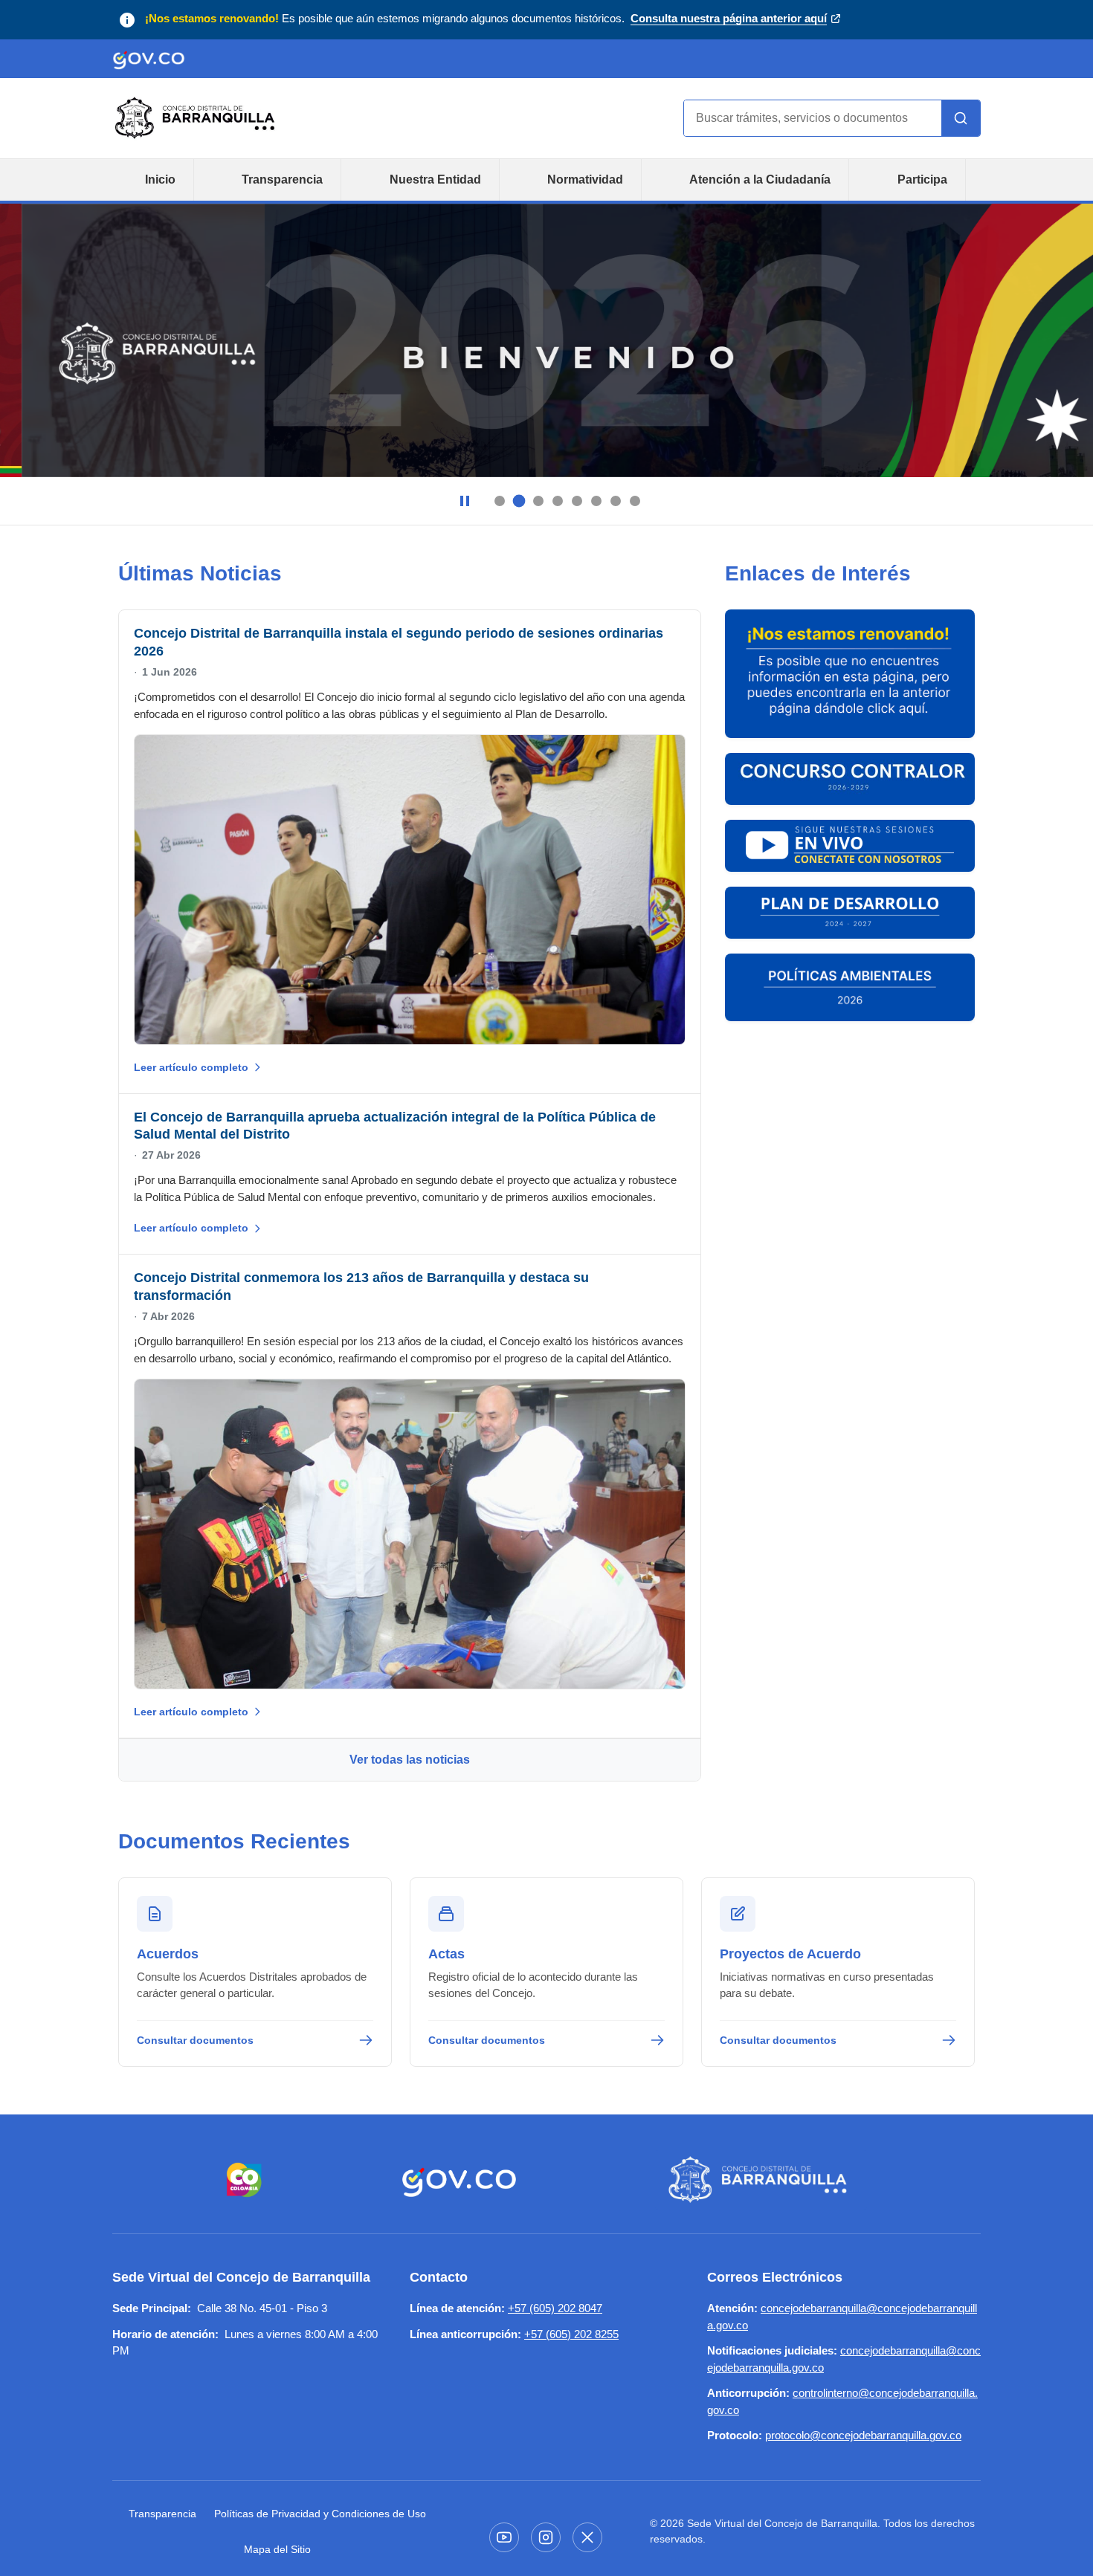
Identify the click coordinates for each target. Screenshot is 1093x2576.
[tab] (500, 501)
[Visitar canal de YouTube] (504, 2537)
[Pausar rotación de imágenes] (465, 501)
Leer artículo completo (191, 1067)
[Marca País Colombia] (244, 2180)
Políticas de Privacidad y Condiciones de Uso (320, 2514)
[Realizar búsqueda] (961, 118)
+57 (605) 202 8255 (571, 2334)
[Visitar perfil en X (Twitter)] (587, 2537)
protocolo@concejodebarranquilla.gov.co (863, 2435)
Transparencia (282, 179)
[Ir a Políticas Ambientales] (850, 987)
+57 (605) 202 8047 (555, 2308)
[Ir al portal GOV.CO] (149, 59)
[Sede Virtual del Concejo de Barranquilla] (761, 2180)
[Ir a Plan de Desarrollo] (850, 913)
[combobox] (813, 118)
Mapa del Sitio (277, 2549)
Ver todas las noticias (410, 1760)
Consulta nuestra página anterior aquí (729, 20)
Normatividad (585, 179)
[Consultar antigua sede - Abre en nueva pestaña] (850, 674)
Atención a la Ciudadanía (760, 179)
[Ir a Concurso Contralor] (850, 779)
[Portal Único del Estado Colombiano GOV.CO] (459, 2180)
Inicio (160, 179)
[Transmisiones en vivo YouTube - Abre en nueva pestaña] (850, 846)
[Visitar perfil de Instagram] (546, 2537)
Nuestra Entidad (435, 179)
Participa (922, 179)
